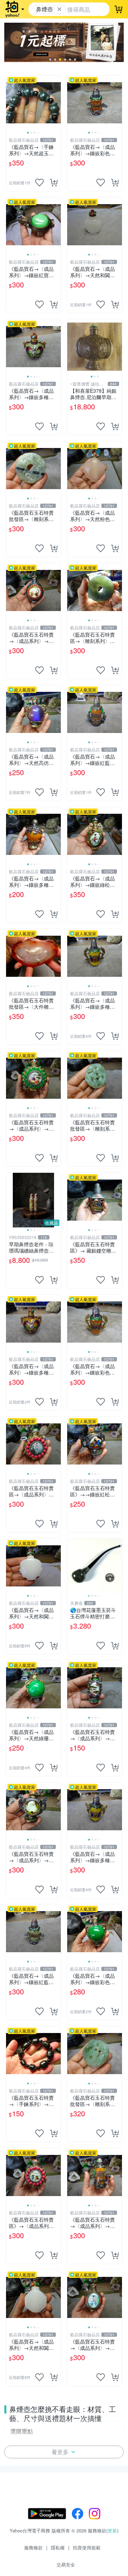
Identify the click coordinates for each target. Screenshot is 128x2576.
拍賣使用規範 (87, 2547)
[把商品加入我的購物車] (54, 183)
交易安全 (66, 2564)
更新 (112, 2530)
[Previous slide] (11, 103)
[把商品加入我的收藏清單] (39, 183)
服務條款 (33, 2547)
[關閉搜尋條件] (59, 9)
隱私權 (58, 2547)
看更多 (60, 2452)
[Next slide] (56, 103)
